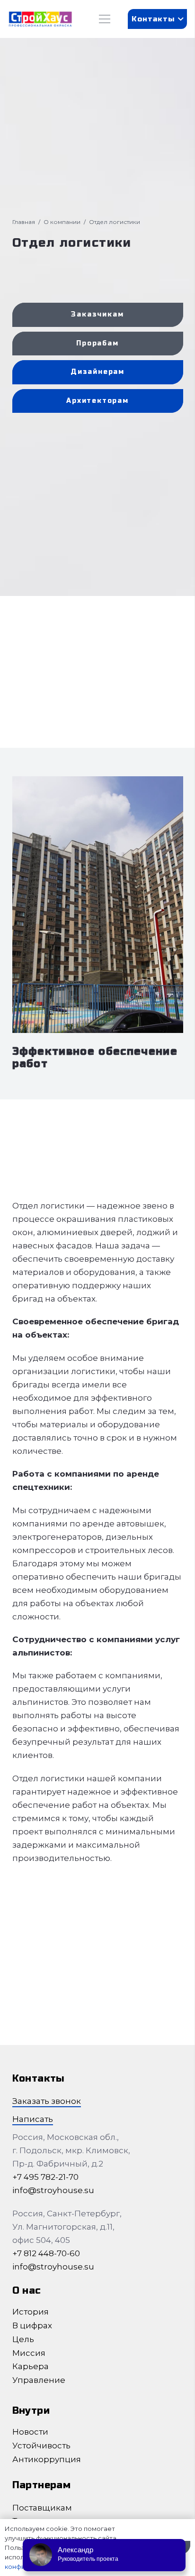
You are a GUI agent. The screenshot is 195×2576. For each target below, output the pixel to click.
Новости (30, 2432)
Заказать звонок (47, 2101)
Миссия (29, 2353)
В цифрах (32, 2325)
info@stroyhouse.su (53, 2190)
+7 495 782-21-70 (45, 2177)
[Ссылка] (40, 19)
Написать (33, 2119)
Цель (23, 2339)
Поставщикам (42, 2508)
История (31, 2312)
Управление (39, 2380)
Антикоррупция (47, 2459)
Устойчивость (41, 2446)
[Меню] (104, 19)
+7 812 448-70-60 (46, 2253)
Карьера (31, 2366)
